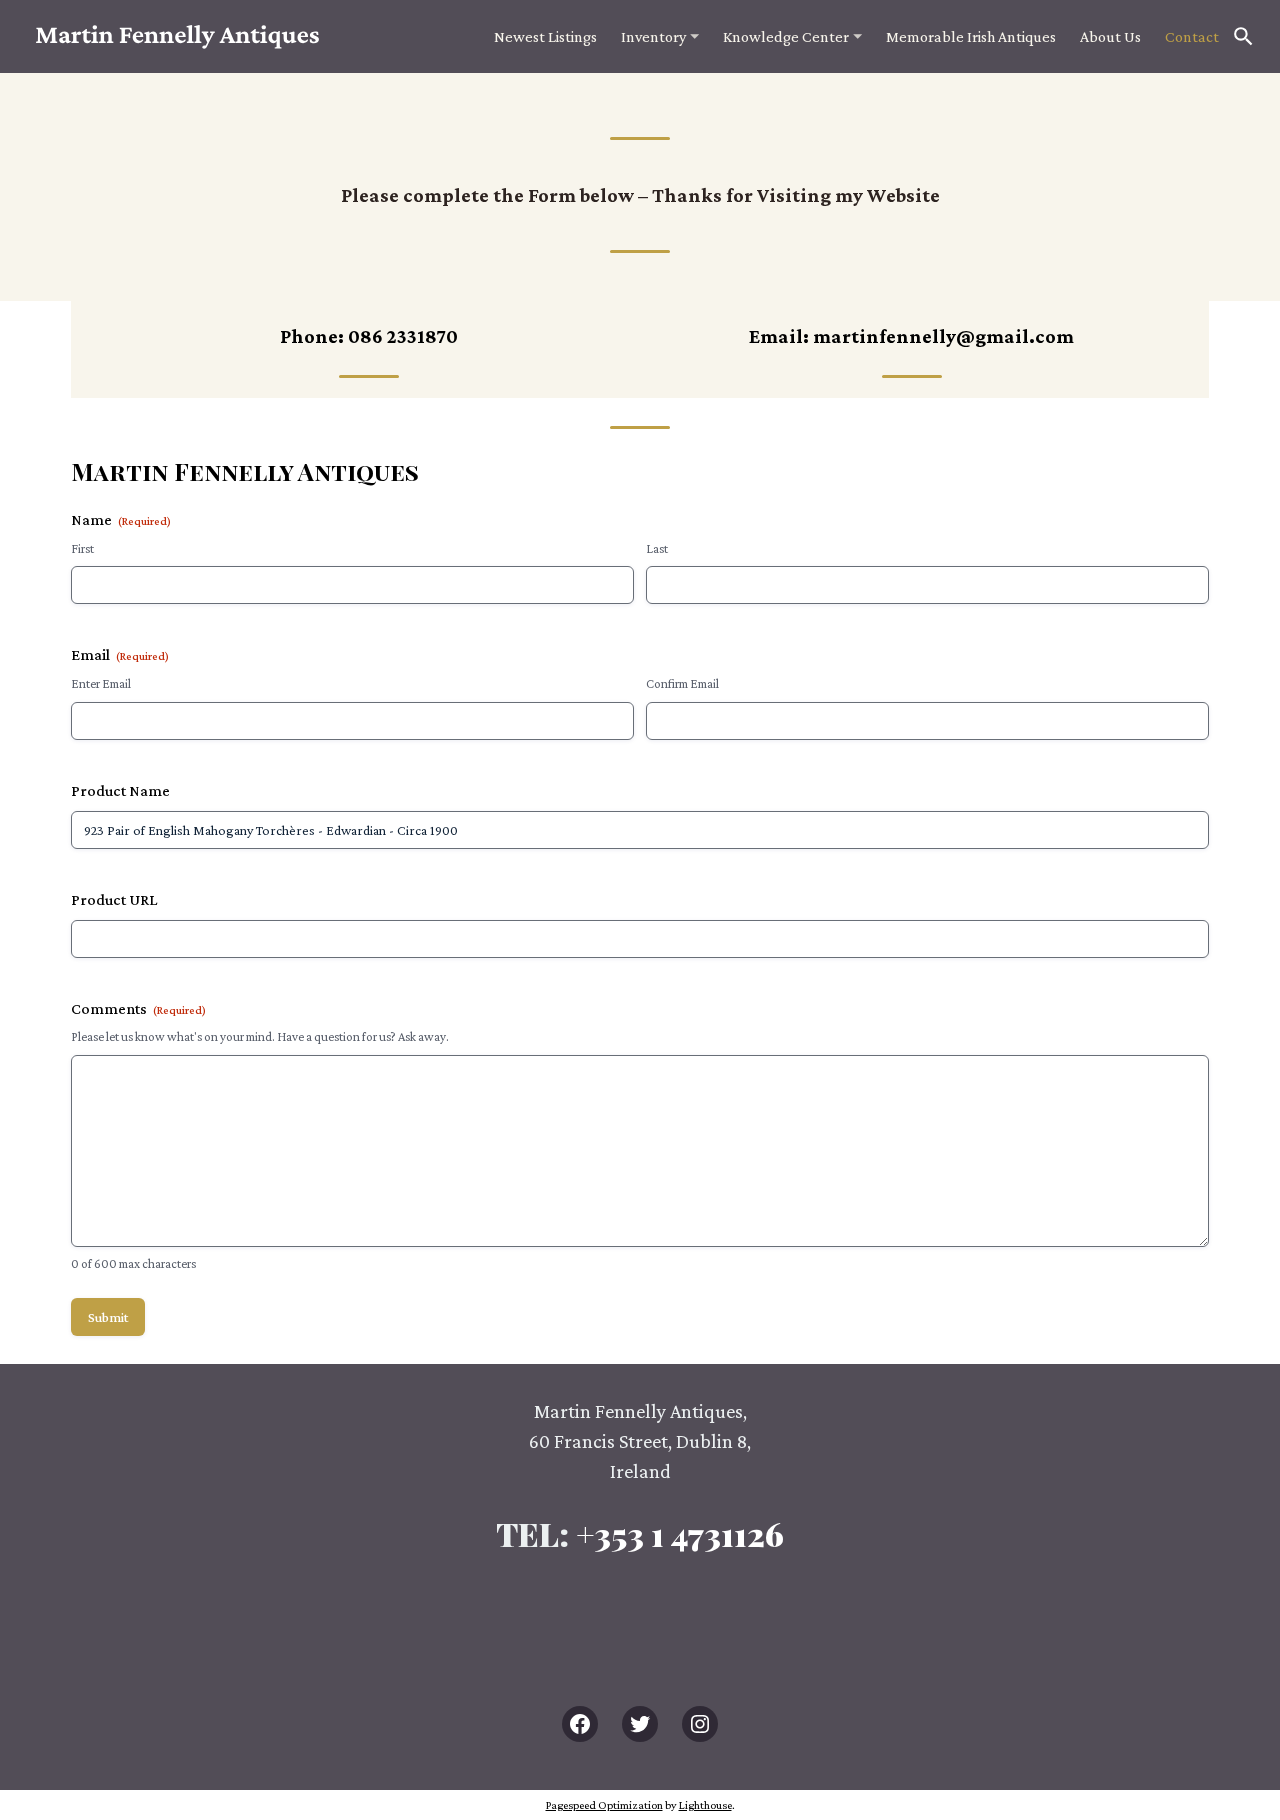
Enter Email (101, 683)
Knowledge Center (786, 36)
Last (657, 548)
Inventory (653, 36)
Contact (1192, 36)
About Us (1110, 36)
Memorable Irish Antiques (971, 36)
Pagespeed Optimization (604, 1805)
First (82, 548)
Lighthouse (705, 1805)
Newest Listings (545, 36)
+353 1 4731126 (680, 1533)
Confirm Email (682, 683)
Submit (108, 1317)
